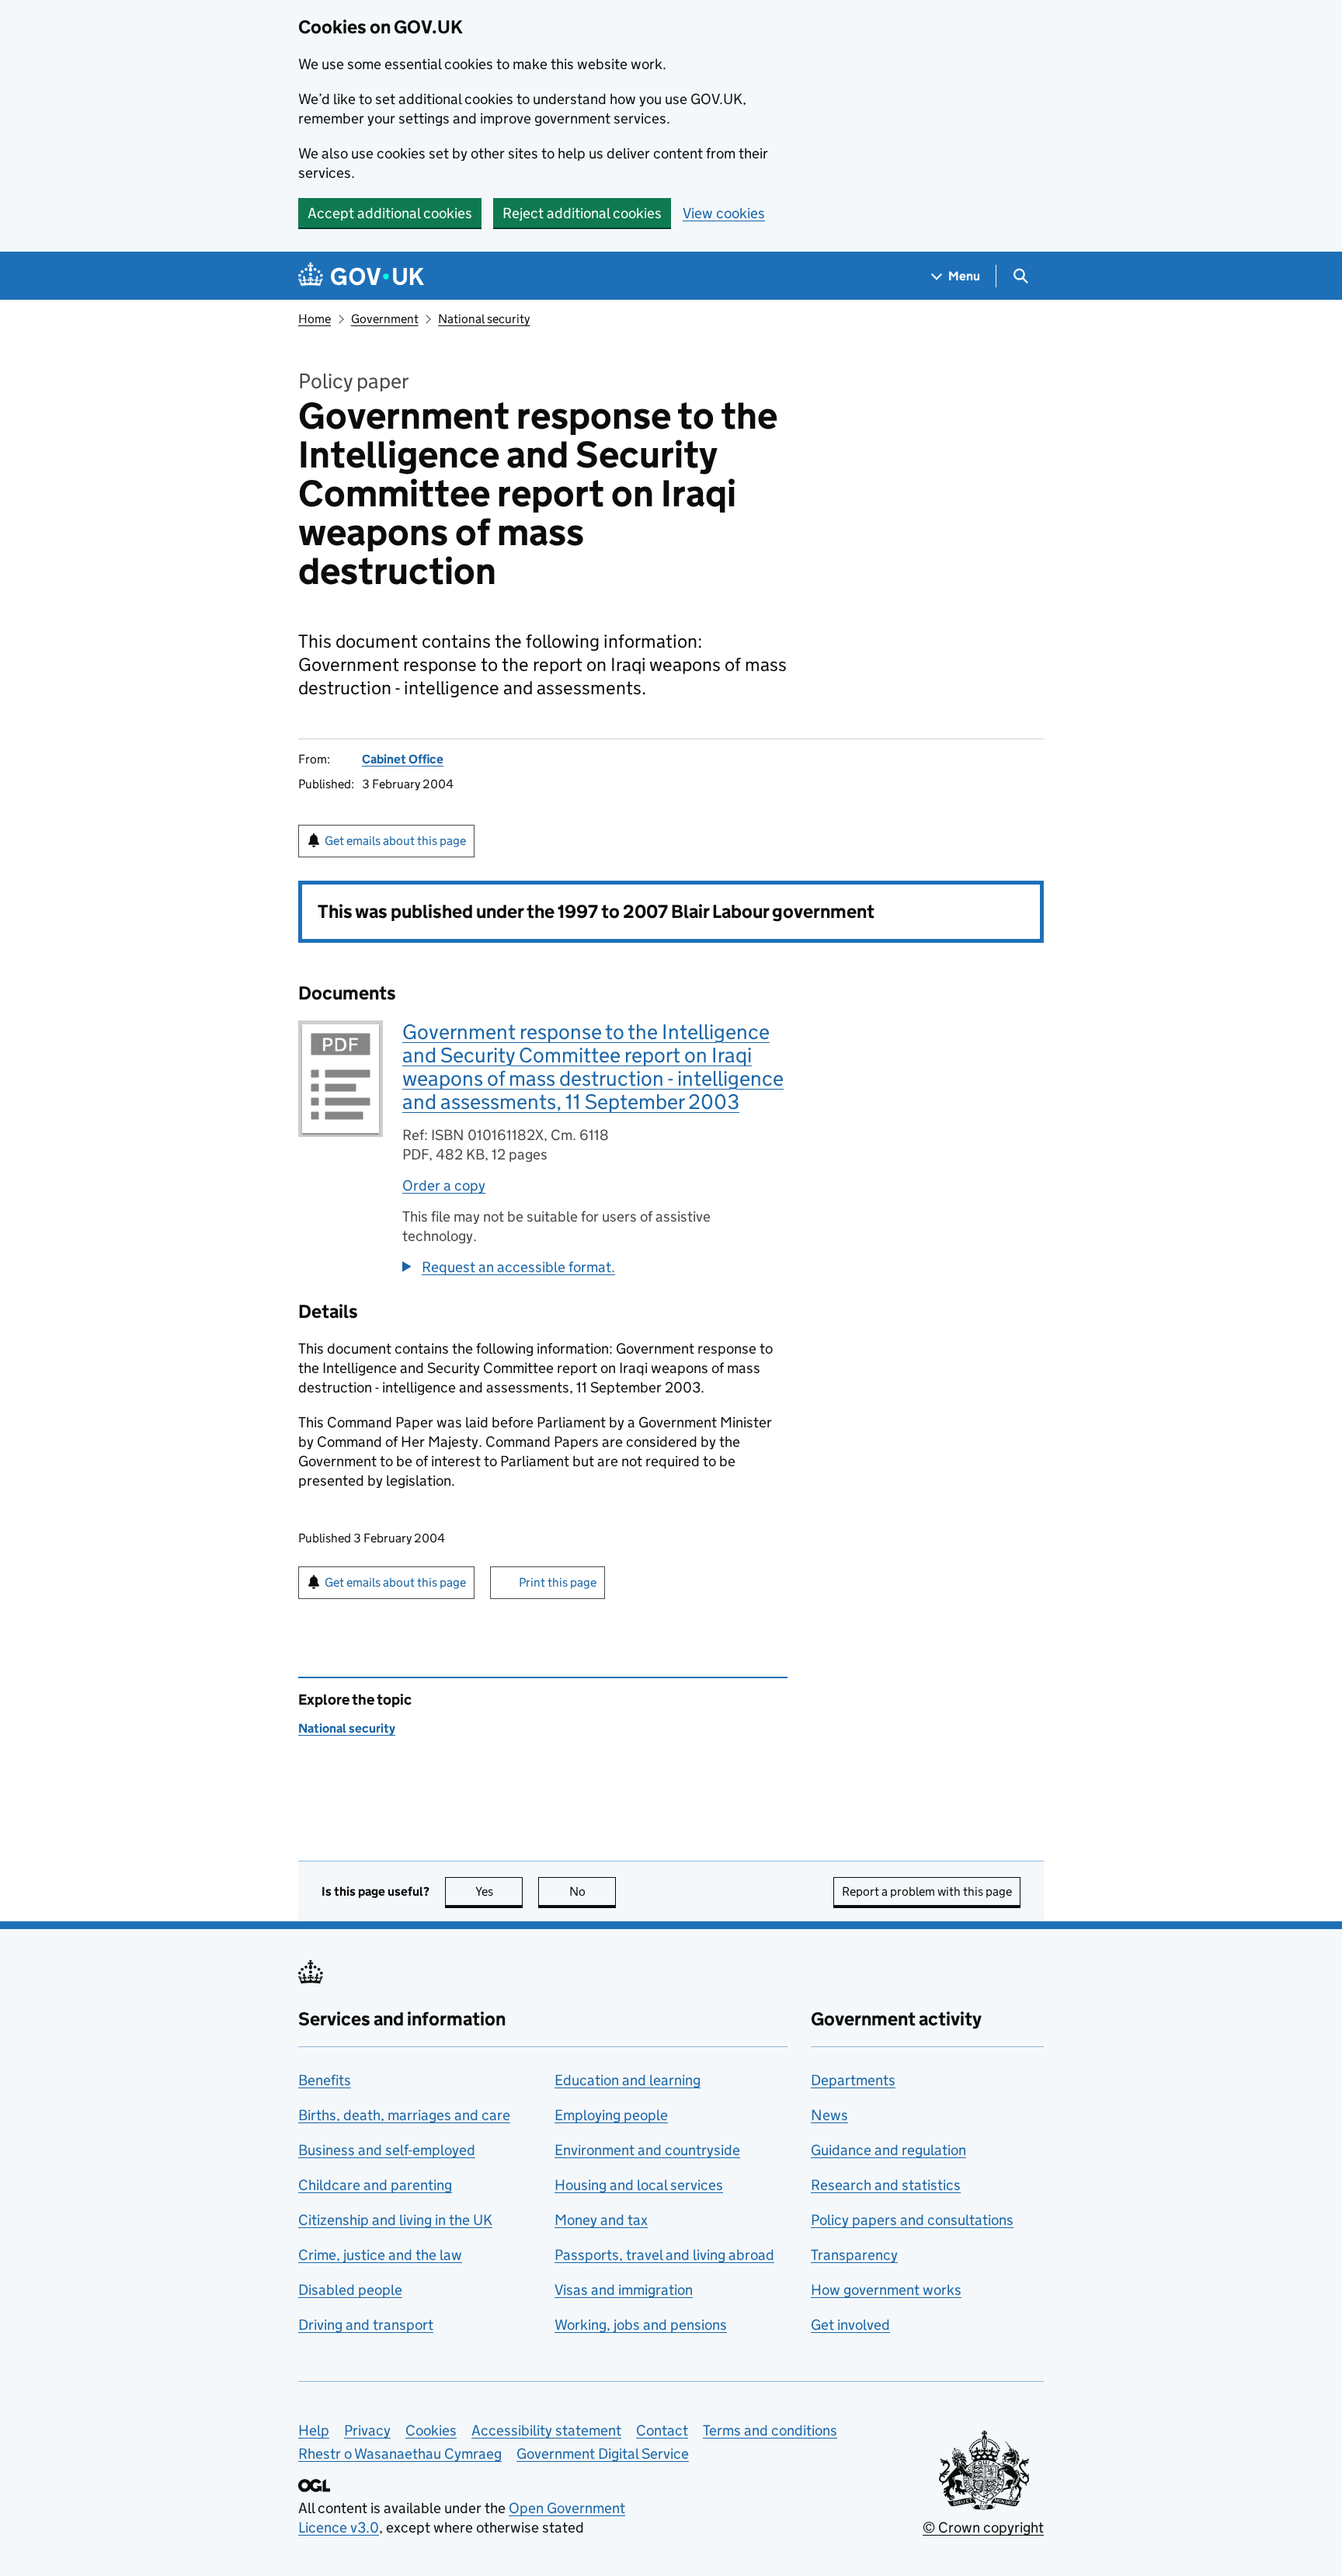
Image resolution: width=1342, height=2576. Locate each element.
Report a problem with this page (927, 1891)
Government (385, 319)
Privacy (367, 2430)
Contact (662, 2430)
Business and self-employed (387, 2150)
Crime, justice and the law (380, 2255)
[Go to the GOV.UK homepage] (361, 276)
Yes (499, 1891)
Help (314, 2430)
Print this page (558, 1582)
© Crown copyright (983, 2527)
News (829, 2115)
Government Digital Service (603, 2454)
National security (484, 319)
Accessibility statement (546, 2430)
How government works (886, 2290)
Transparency (854, 2255)
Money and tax (601, 2220)
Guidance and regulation (888, 2150)
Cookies (431, 2430)
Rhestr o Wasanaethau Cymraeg (400, 2454)
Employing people (611, 2115)
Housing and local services (639, 2185)
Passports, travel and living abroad (664, 2255)
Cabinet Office (403, 759)
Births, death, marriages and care (404, 2115)
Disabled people (350, 2290)
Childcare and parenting (375, 2185)
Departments (853, 2080)
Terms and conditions (770, 2430)
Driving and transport (366, 2325)
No (593, 1891)
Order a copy (444, 1185)
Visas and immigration (624, 2290)
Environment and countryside (647, 2150)
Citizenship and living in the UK (395, 2220)
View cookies (724, 213)
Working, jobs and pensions (641, 2325)
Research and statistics (886, 2185)
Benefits (325, 2080)
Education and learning (628, 2080)
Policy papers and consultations (912, 2220)
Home (315, 319)
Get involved (850, 2325)
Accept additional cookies (390, 213)
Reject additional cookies (582, 213)
